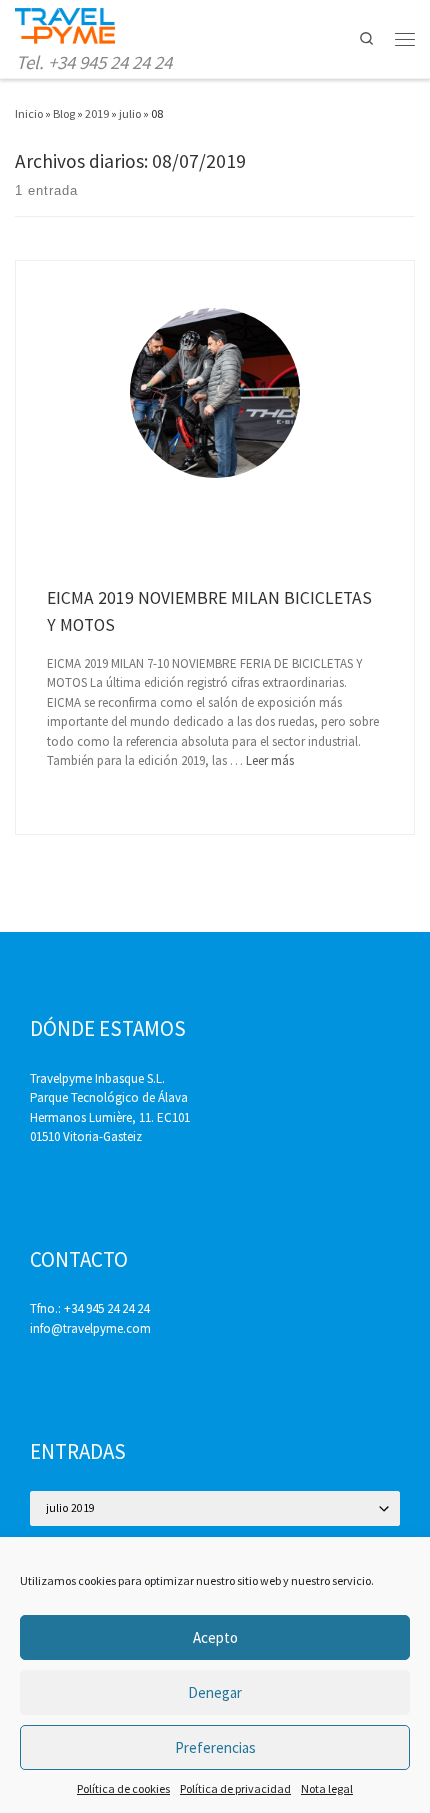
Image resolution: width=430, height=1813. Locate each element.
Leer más (270, 760)
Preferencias (215, 1747)
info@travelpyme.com (90, 1328)
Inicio (29, 113)
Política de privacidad (235, 1788)
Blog (64, 113)
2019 (97, 113)
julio (130, 113)
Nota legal (327, 1788)
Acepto (215, 1637)
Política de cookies (123, 1788)
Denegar (215, 1692)
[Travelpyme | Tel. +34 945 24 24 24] (65, 24)
